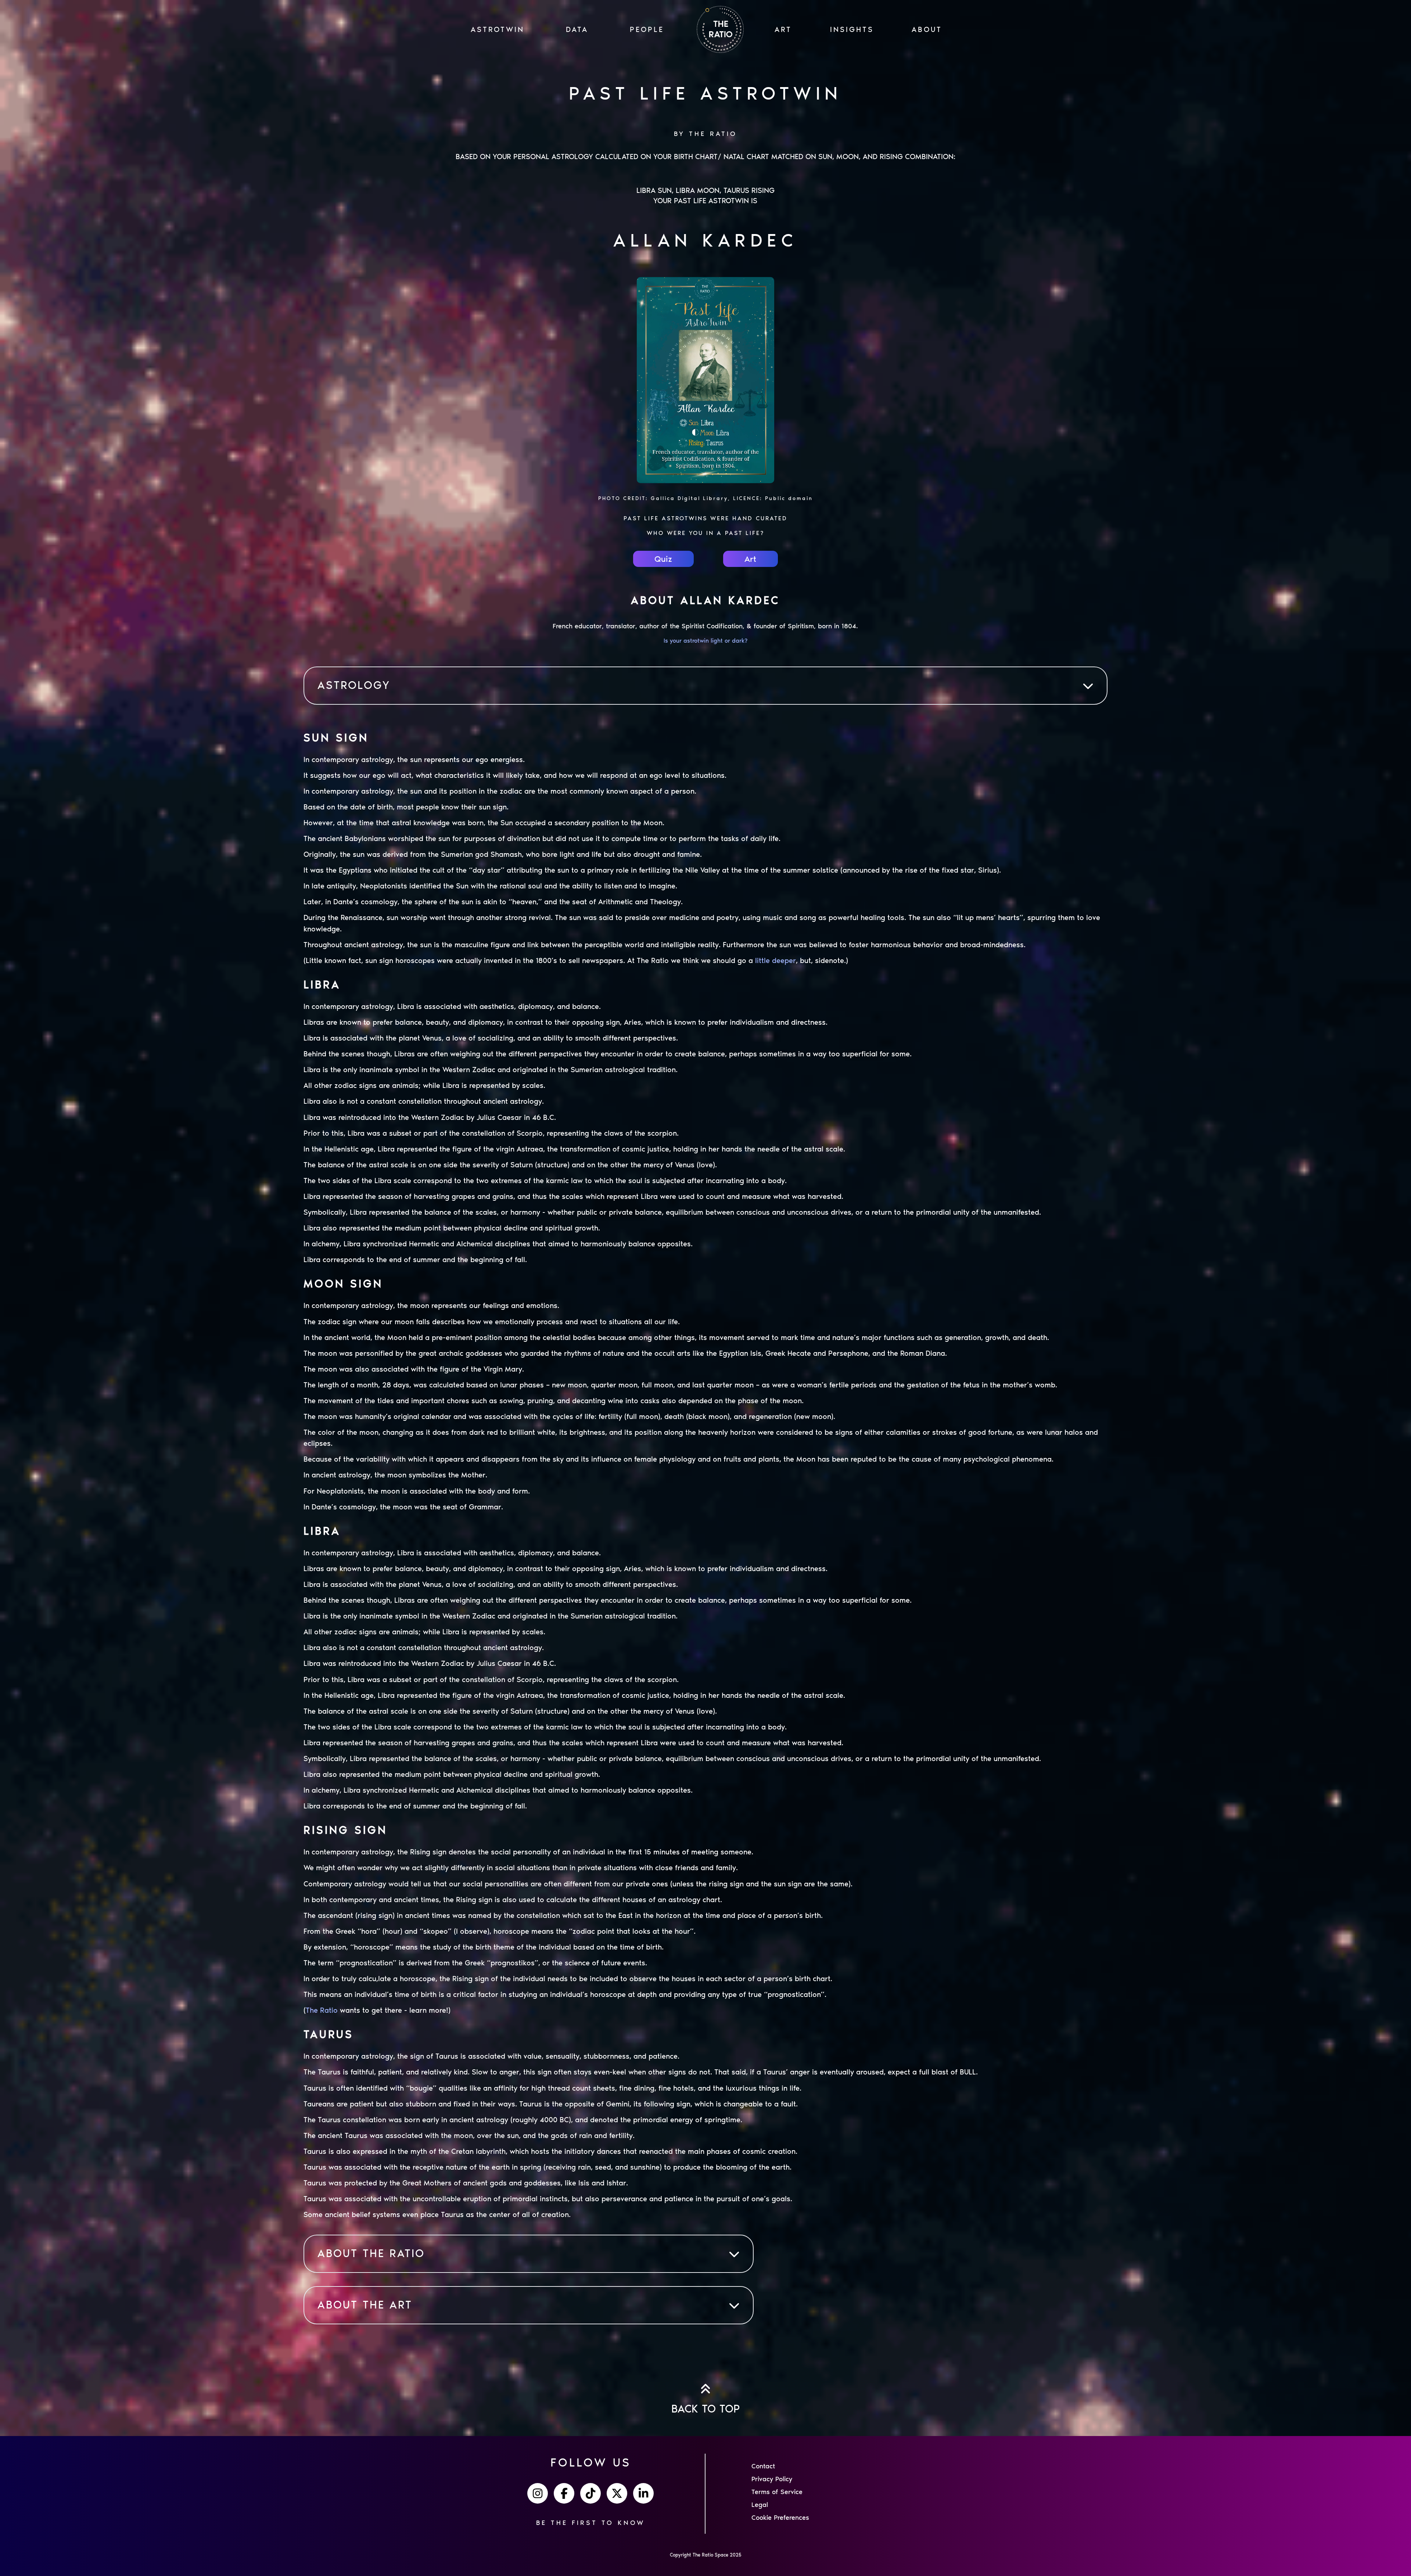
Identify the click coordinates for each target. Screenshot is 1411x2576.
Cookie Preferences (780, 2518)
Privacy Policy (772, 2479)
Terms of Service (777, 2492)
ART (783, 29)
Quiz (663, 559)
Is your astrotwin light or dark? (705, 641)
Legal (760, 2505)
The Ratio (322, 2010)
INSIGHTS (852, 29)
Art (750, 559)
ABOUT (927, 29)
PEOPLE (647, 29)
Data (577, 29)
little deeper (775, 960)
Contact (763, 2466)
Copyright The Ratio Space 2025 (706, 2555)
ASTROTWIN (498, 29)
